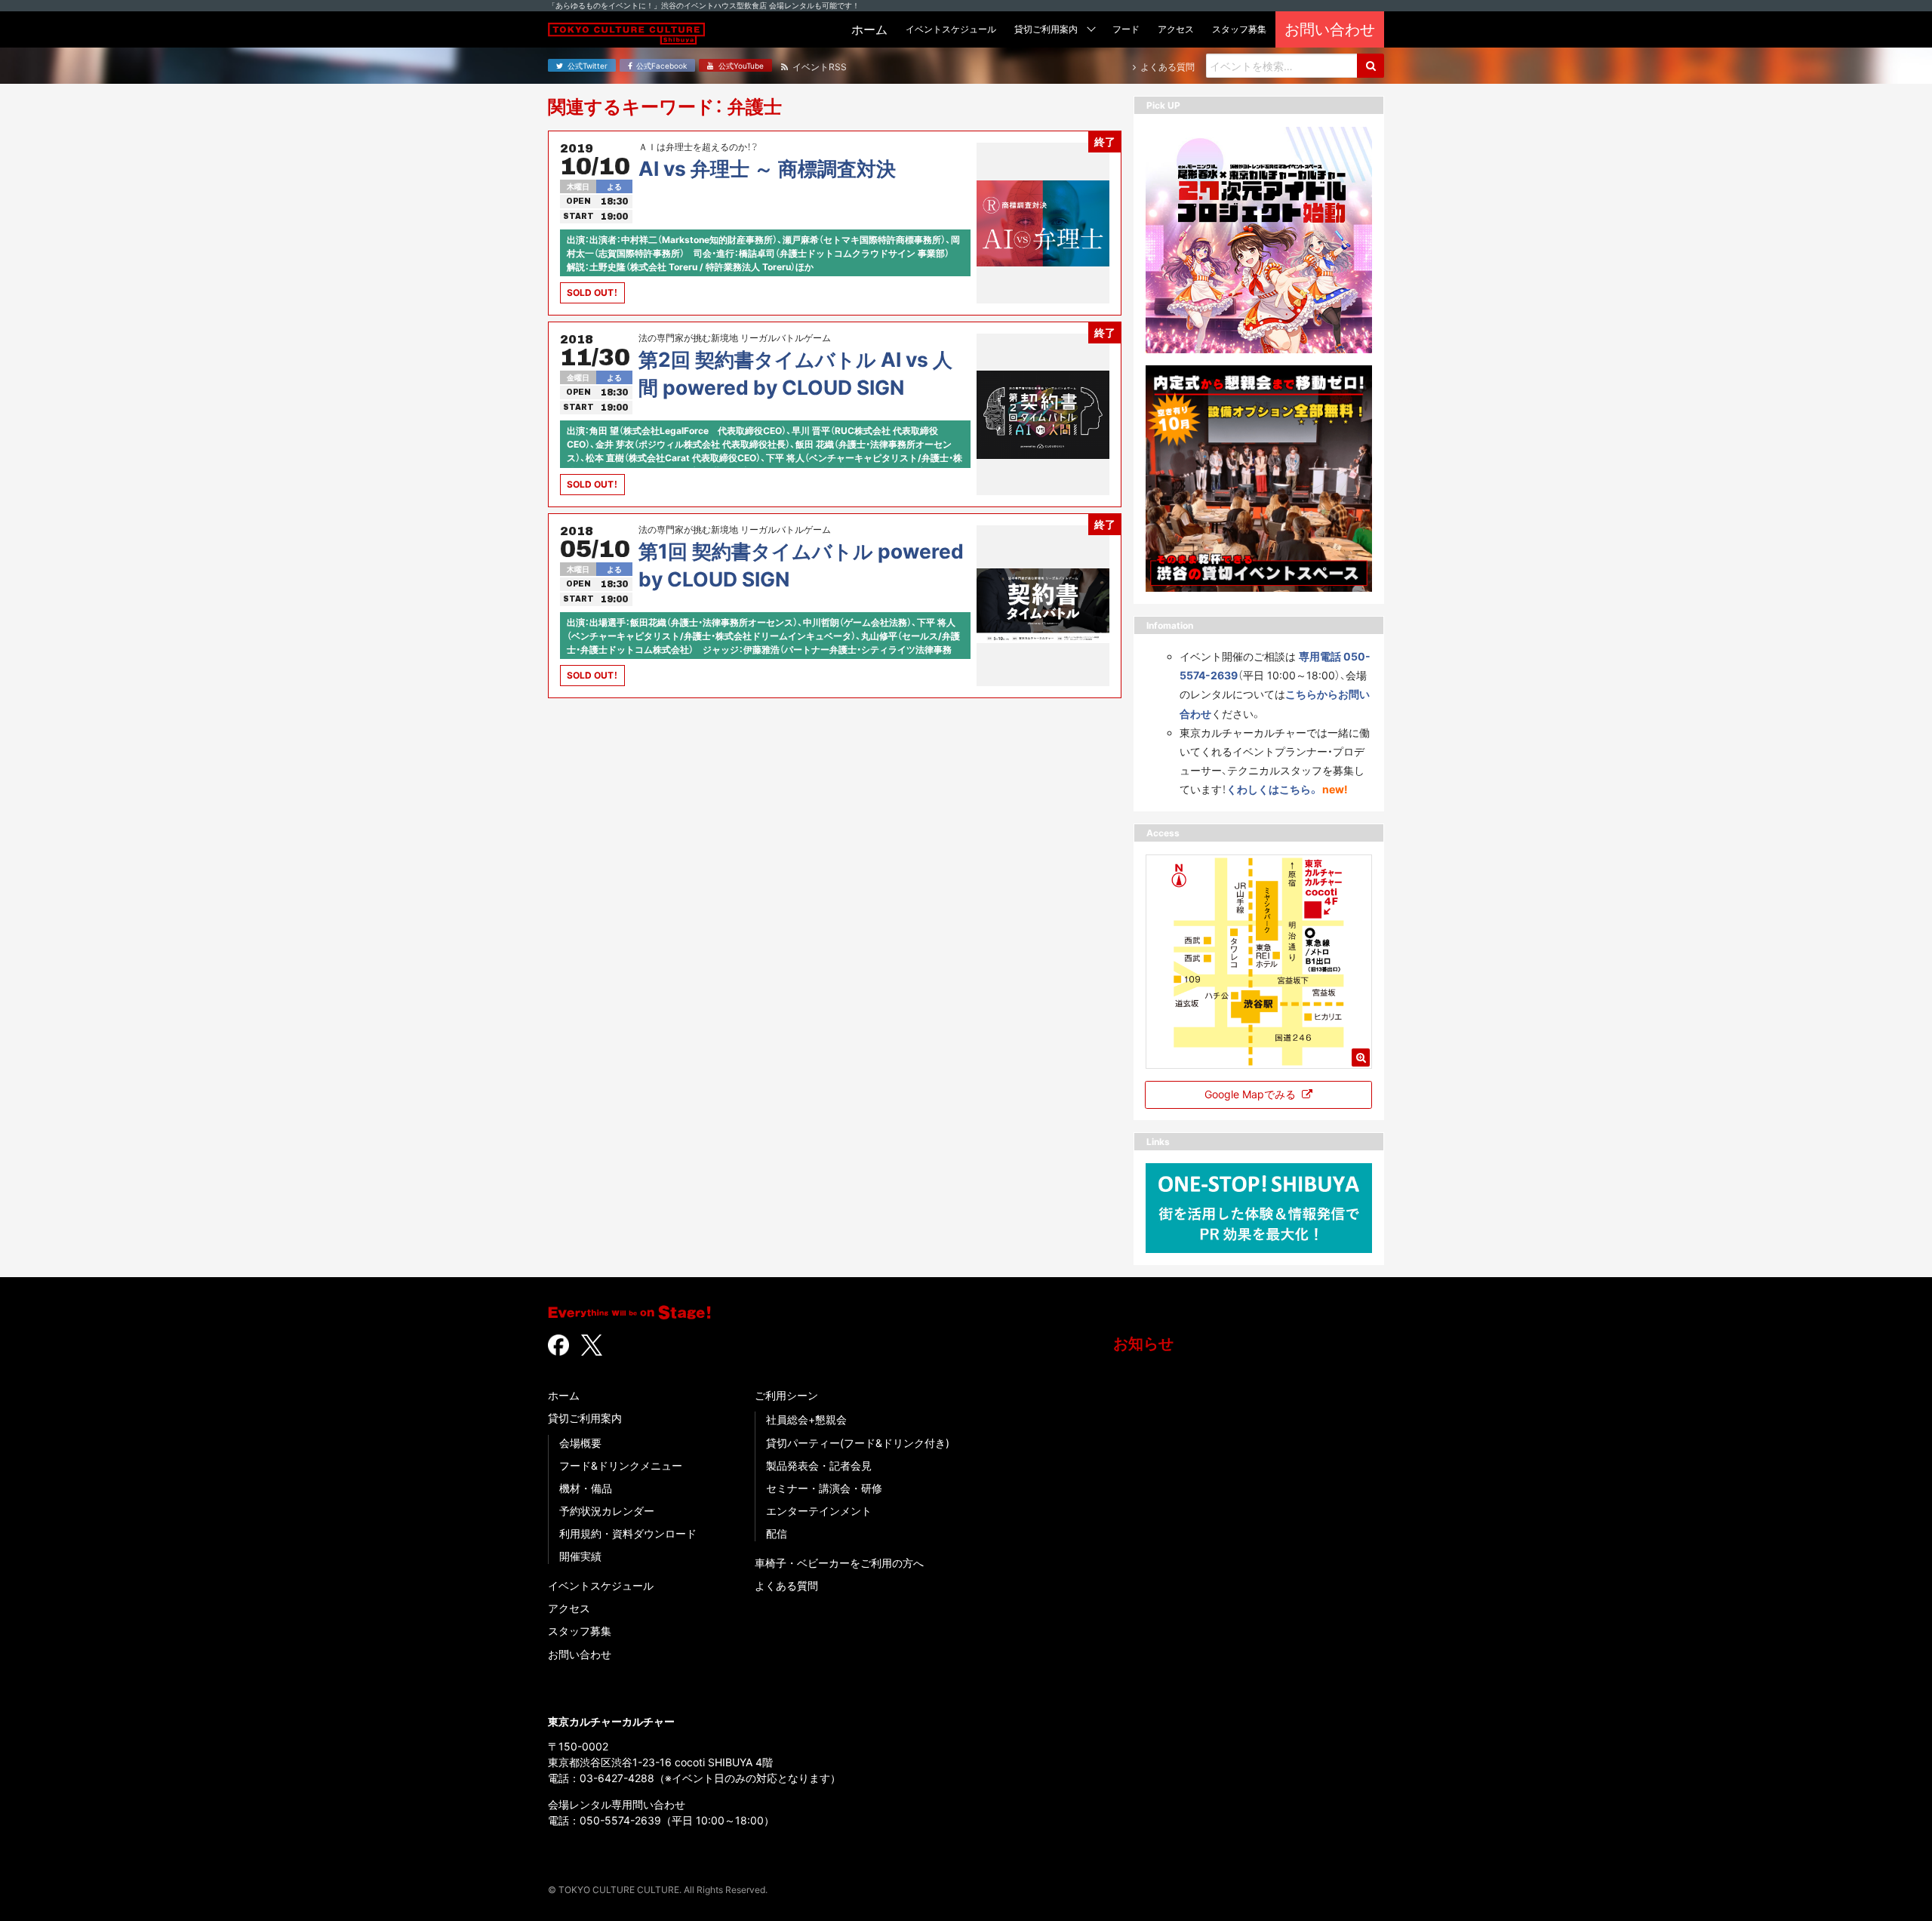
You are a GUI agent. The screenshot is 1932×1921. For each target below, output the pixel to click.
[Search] (1371, 66)
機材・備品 (586, 1488)
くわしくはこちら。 (1273, 789)
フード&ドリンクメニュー (621, 1465)
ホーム (564, 1395)
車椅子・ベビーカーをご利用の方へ (839, 1563)
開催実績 (580, 1556)
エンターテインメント (819, 1511)
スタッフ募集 (580, 1631)
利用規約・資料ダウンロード (628, 1533)
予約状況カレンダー (607, 1511)
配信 (777, 1533)
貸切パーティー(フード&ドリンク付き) (858, 1443)
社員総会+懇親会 (806, 1419)
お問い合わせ (580, 1654)
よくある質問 (786, 1585)
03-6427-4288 (617, 1778)
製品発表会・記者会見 (819, 1465)
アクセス (569, 1608)
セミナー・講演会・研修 (824, 1488)
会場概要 (580, 1443)
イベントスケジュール (601, 1585)
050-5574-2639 (620, 1820)
